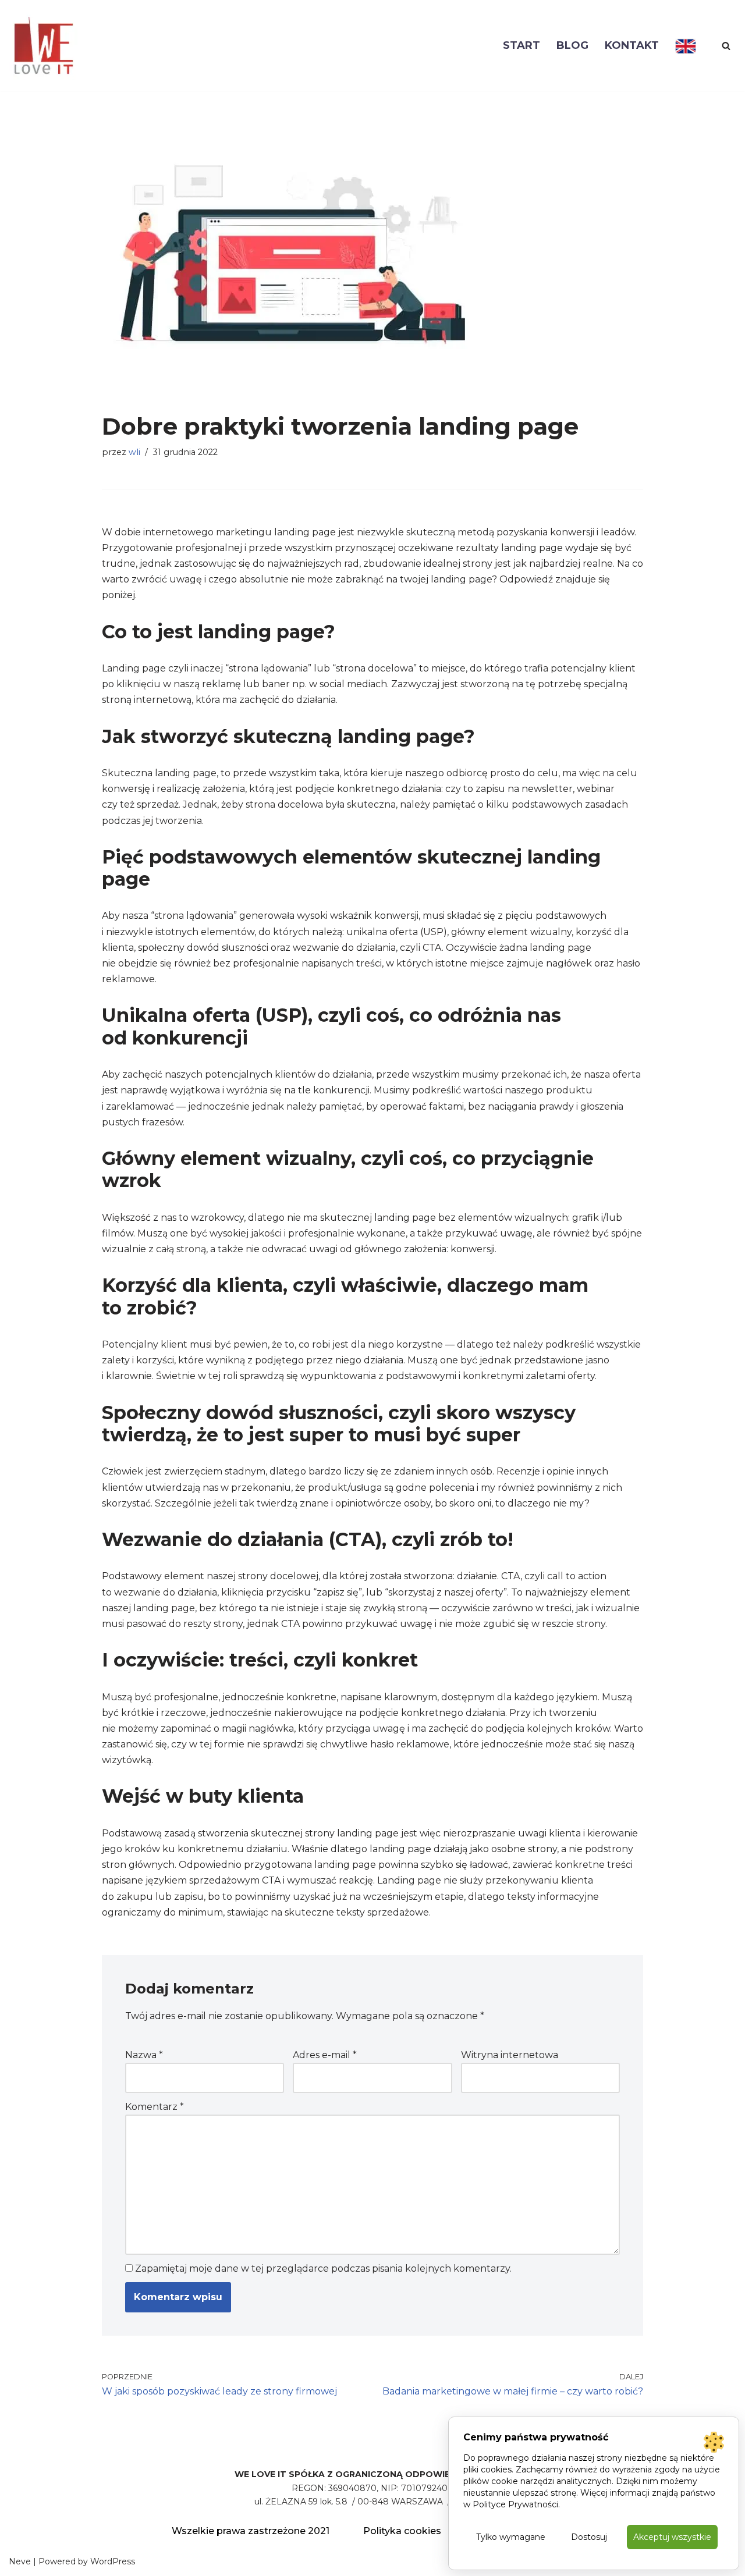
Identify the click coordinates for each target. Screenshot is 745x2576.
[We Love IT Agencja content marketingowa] (44, 45)
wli (134, 452)
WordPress (113, 2561)
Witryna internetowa (510, 2055)
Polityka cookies (402, 2531)
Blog (572, 45)
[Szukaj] (726, 46)
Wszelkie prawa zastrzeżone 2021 (251, 2531)
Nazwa (144, 2055)
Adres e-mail (325, 2055)
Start (521, 45)
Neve (20, 2561)
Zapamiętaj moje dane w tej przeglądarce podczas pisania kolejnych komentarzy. (323, 2268)
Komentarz (155, 2107)
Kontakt (632, 45)
